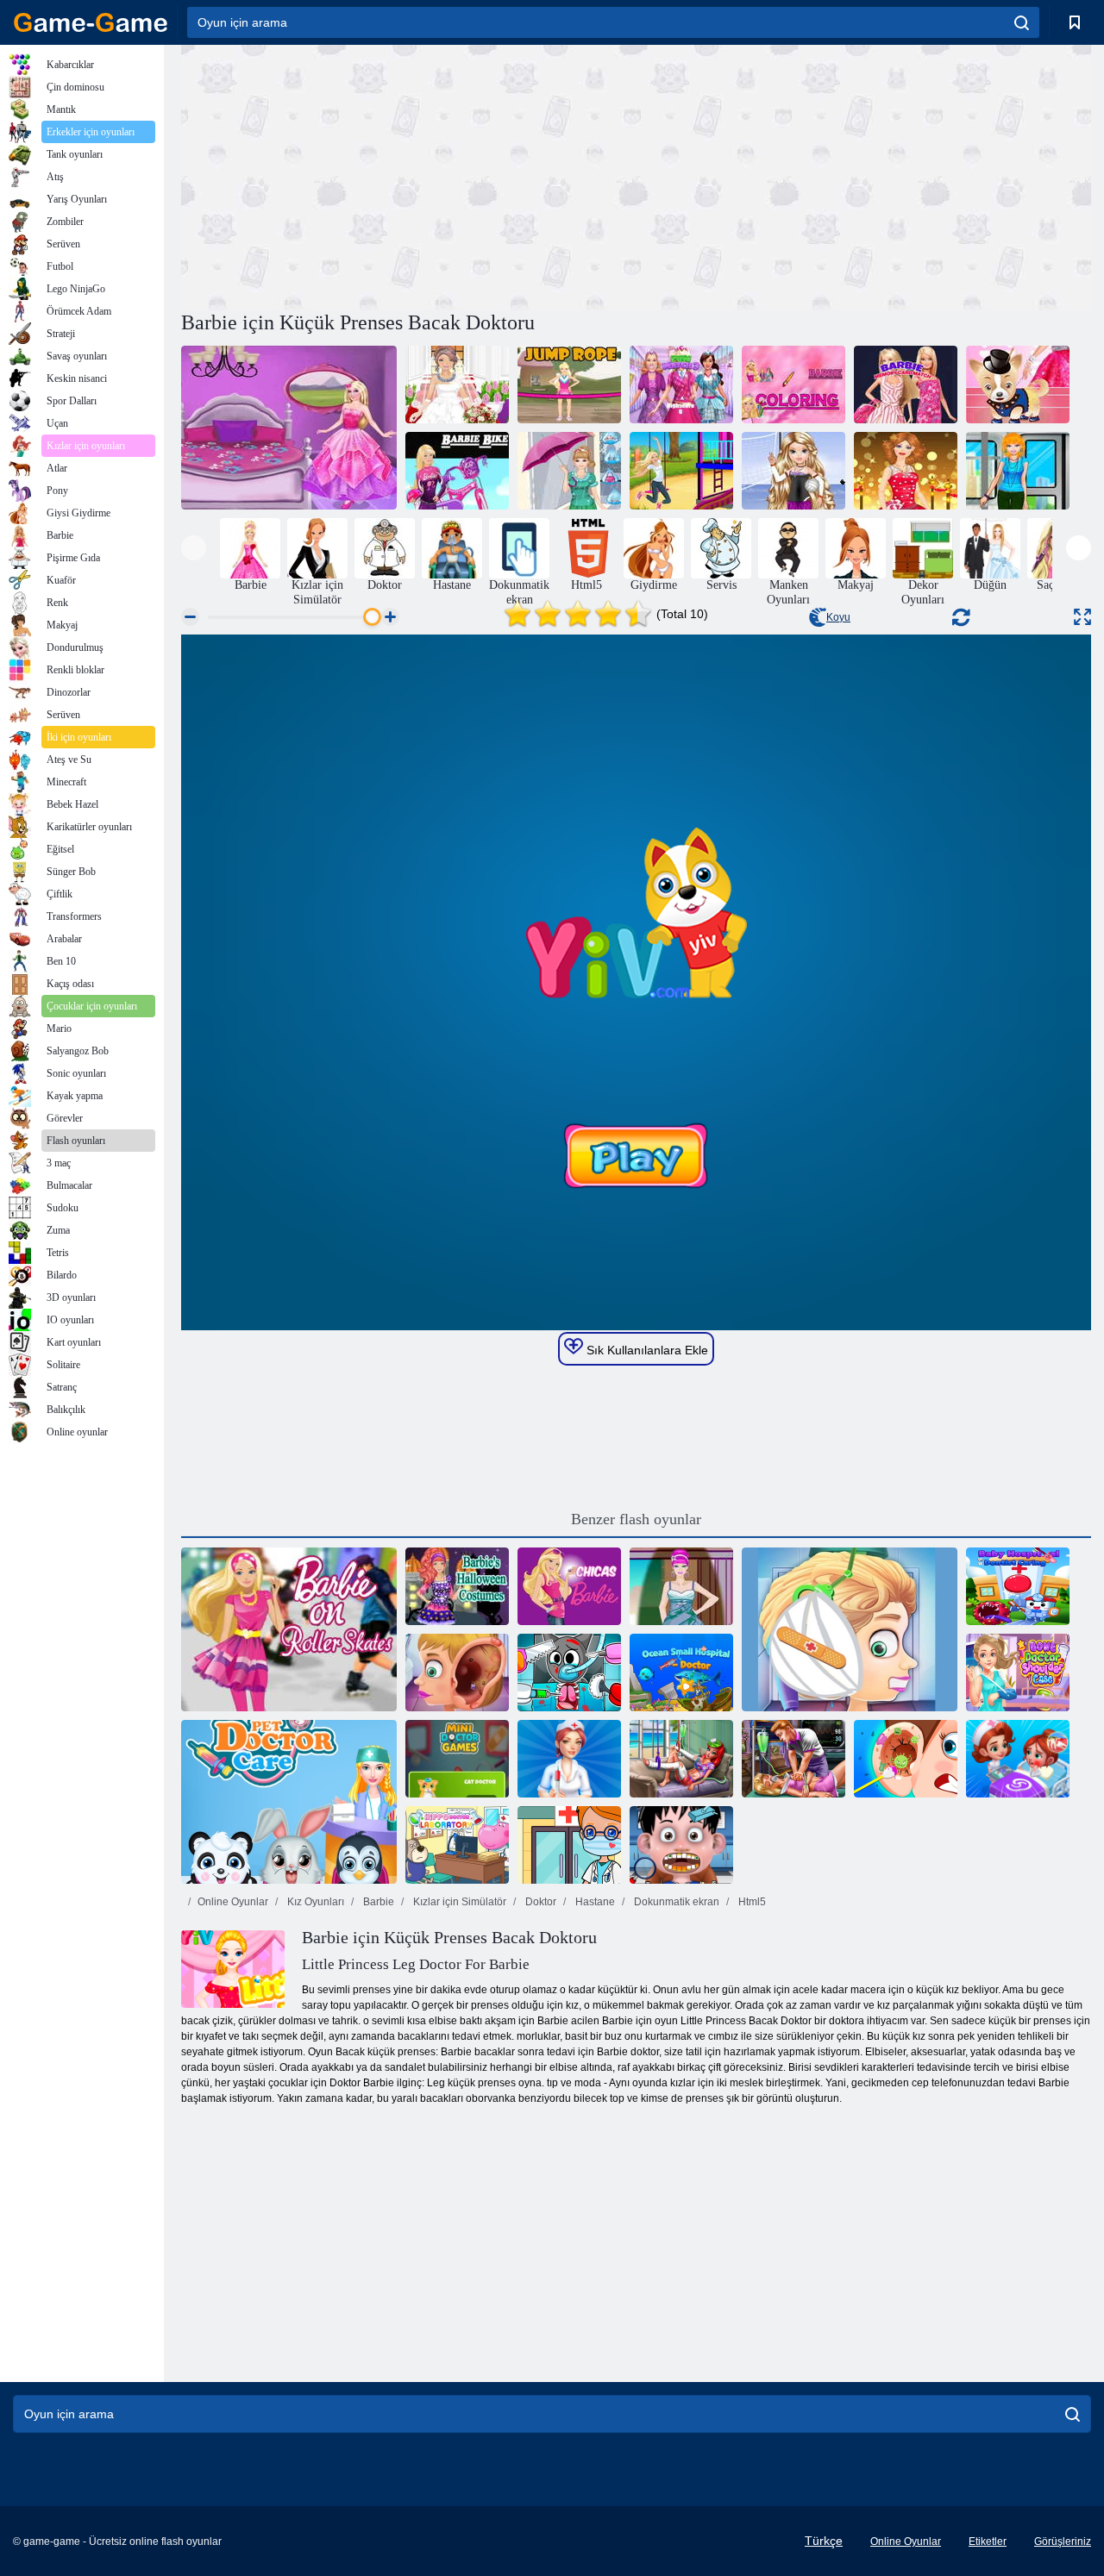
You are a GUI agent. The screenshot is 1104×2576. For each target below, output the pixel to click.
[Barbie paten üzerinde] (289, 1629)
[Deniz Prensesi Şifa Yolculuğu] (681, 1759)
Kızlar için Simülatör (458, 1902)
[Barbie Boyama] (793, 385)
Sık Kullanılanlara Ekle (646, 1350)
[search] (1022, 22)
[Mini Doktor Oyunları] (457, 1759)
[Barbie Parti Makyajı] (906, 471)
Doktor (539, 1902)
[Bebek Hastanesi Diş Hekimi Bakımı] (1018, 1586)
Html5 (751, 1902)
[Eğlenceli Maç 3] (681, 385)
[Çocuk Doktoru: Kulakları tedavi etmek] (850, 1629)
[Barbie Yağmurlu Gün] (569, 471)
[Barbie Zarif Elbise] (681, 1586)
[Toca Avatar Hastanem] (569, 1845)
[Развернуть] (1082, 617)
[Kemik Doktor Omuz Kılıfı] (1018, 1673)
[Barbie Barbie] (569, 1586)
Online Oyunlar (233, 1902)
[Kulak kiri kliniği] (906, 1759)
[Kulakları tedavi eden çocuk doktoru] (457, 1673)
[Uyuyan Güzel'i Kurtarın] (793, 1759)
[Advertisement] (409, 175)
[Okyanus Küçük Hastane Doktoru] (681, 1673)
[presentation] (194, 548)
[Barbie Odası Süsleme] (289, 428)
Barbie (377, 1902)
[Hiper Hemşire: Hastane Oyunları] (569, 1759)
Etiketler (988, 2542)
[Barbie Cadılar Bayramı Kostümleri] (457, 1586)
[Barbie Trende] (1018, 471)
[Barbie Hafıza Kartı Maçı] (906, 385)
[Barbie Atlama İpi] (569, 385)
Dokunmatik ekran (675, 1902)
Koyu (838, 617)
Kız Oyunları (314, 1902)
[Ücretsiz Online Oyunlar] (91, 22)
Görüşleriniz (1063, 2542)
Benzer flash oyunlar (636, 1519)
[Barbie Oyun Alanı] (681, 471)
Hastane (594, 1902)
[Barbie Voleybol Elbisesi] (793, 471)
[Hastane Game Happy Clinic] (1018, 1759)
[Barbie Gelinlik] (457, 385)
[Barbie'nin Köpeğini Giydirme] (1018, 385)
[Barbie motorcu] (457, 471)
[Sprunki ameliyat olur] (569, 1673)
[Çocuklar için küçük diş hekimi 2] (681, 1845)
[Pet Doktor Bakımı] (289, 1802)
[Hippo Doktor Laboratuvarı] (457, 1845)
